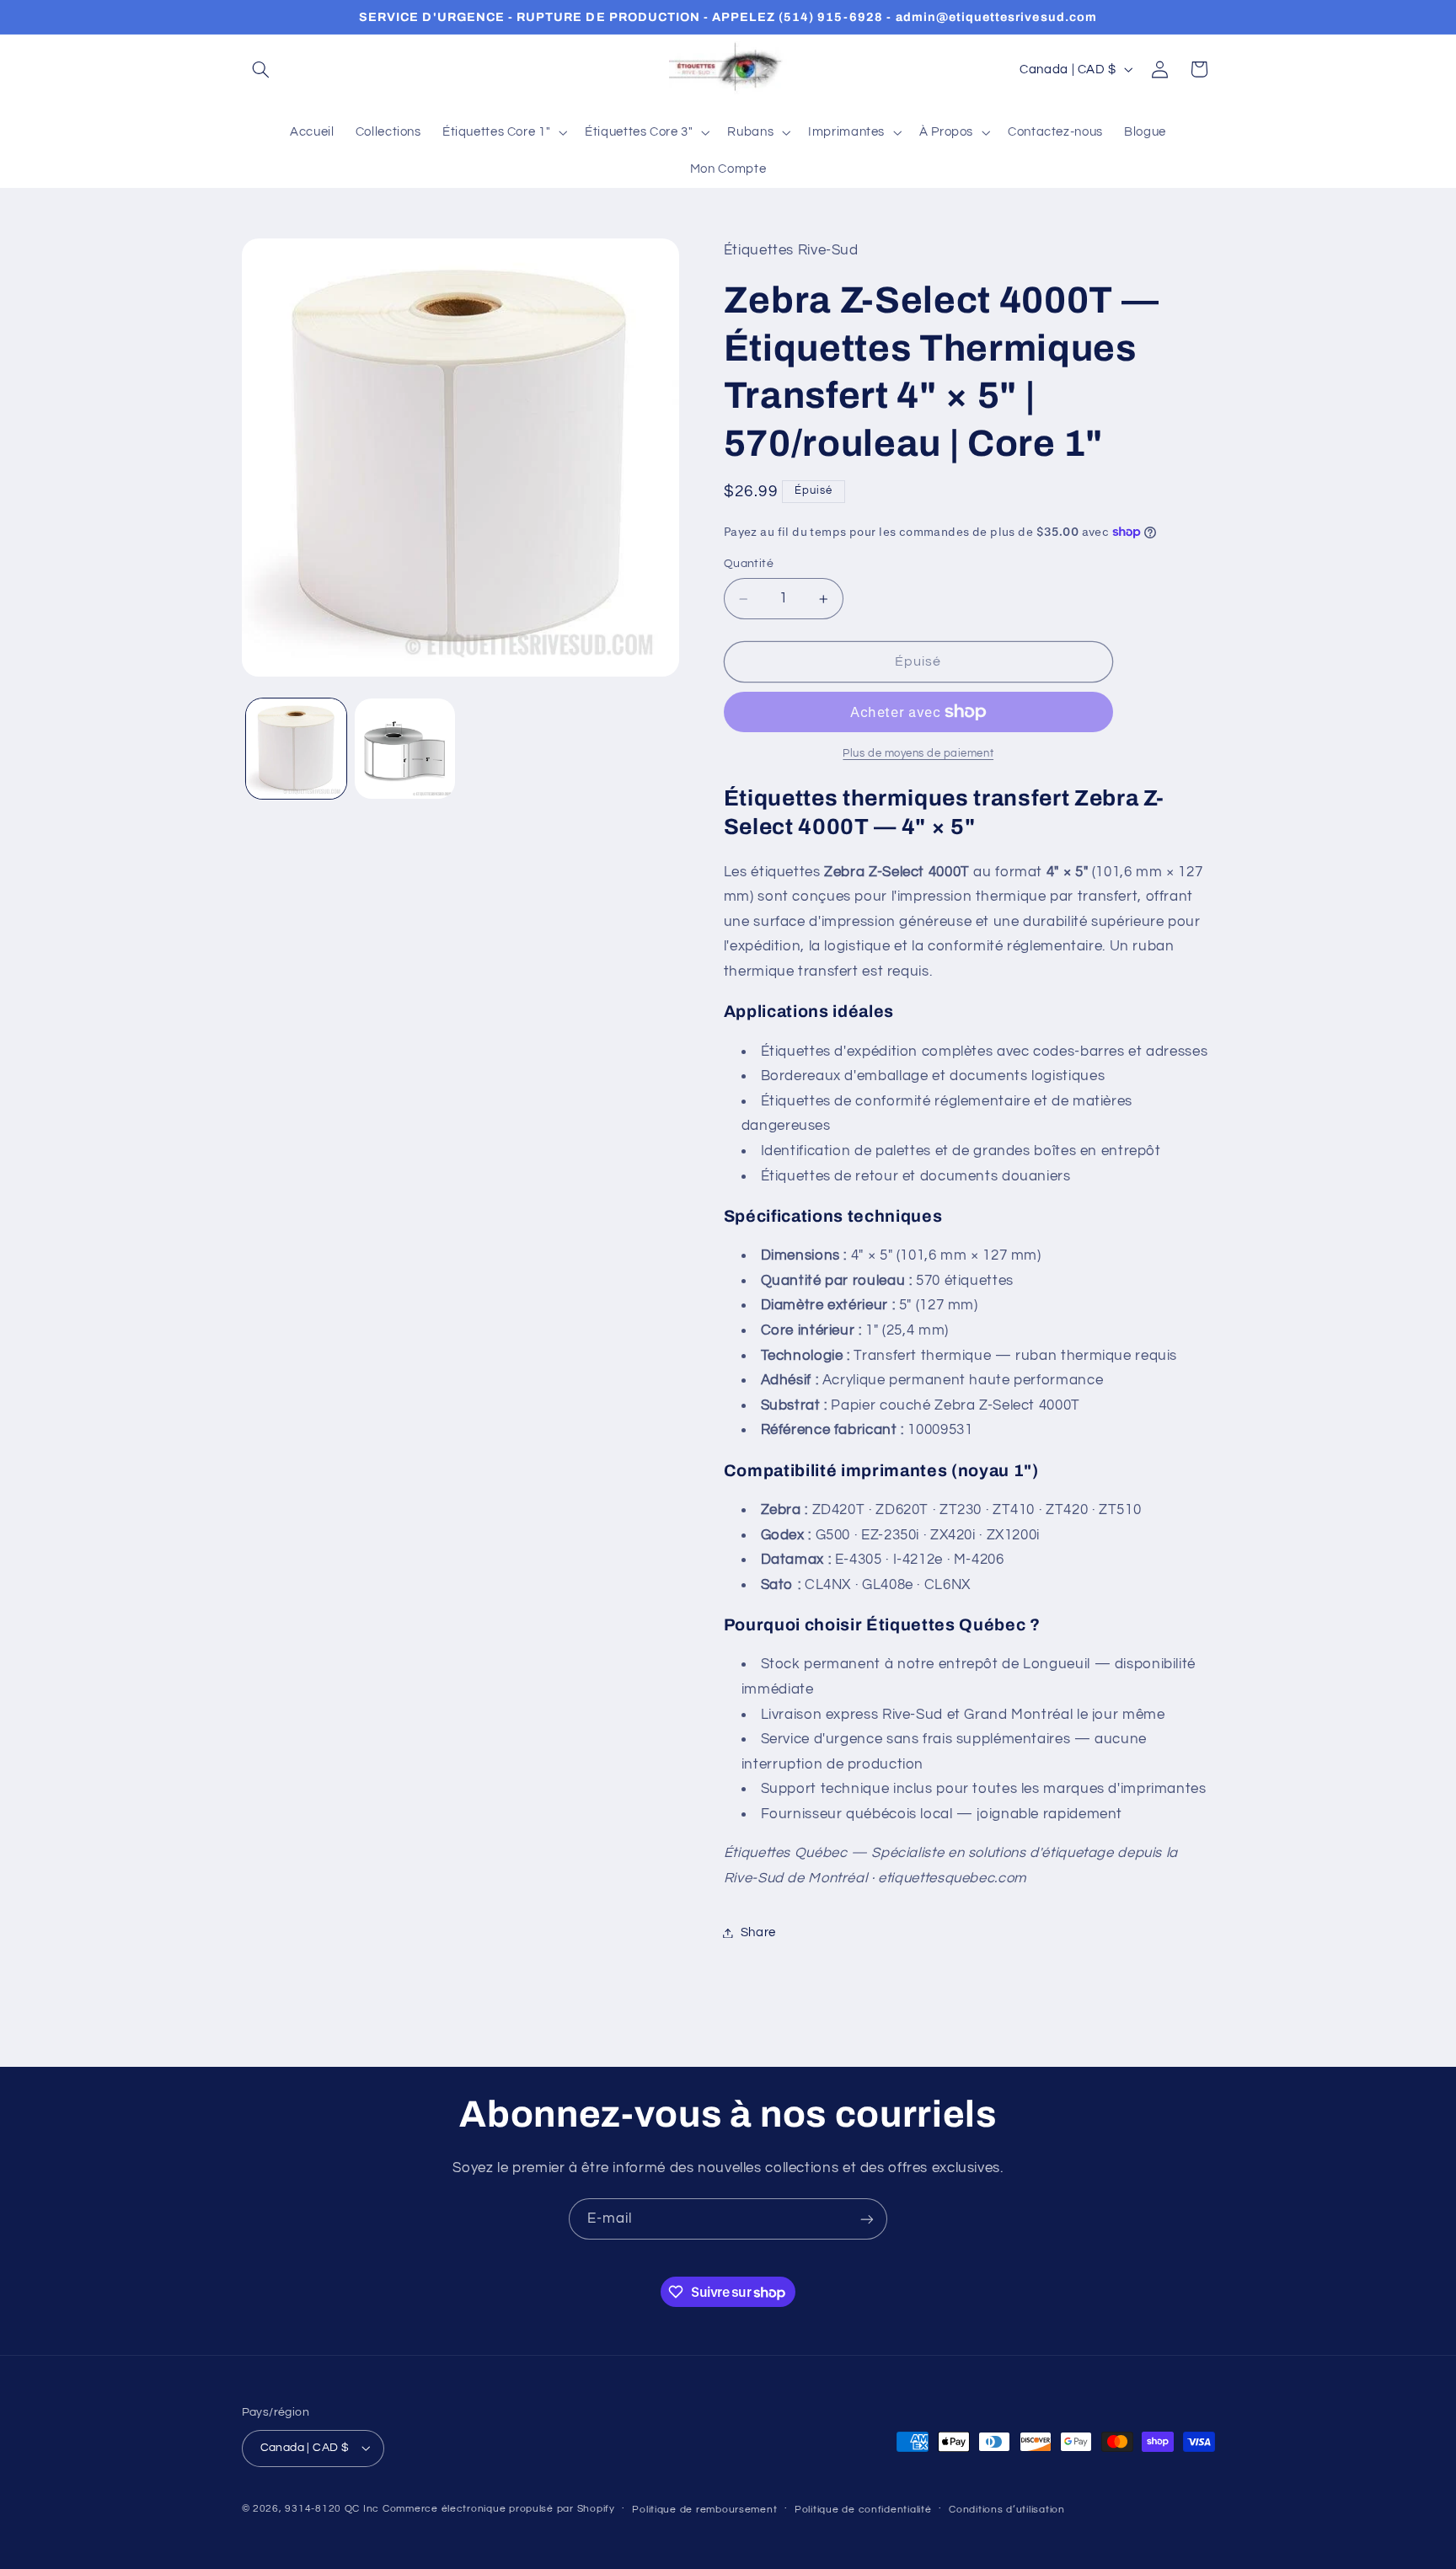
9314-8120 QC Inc (332, 2509)
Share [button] (758, 1932)
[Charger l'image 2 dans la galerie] (405, 749)
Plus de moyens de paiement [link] (918, 754)
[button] (261, 69)
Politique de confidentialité (863, 2510)
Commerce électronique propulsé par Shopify (499, 2509)
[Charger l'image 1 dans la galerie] (296, 749)
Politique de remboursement (704, 2510)
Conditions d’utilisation (1007, 2510)
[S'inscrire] (867, 2219)
